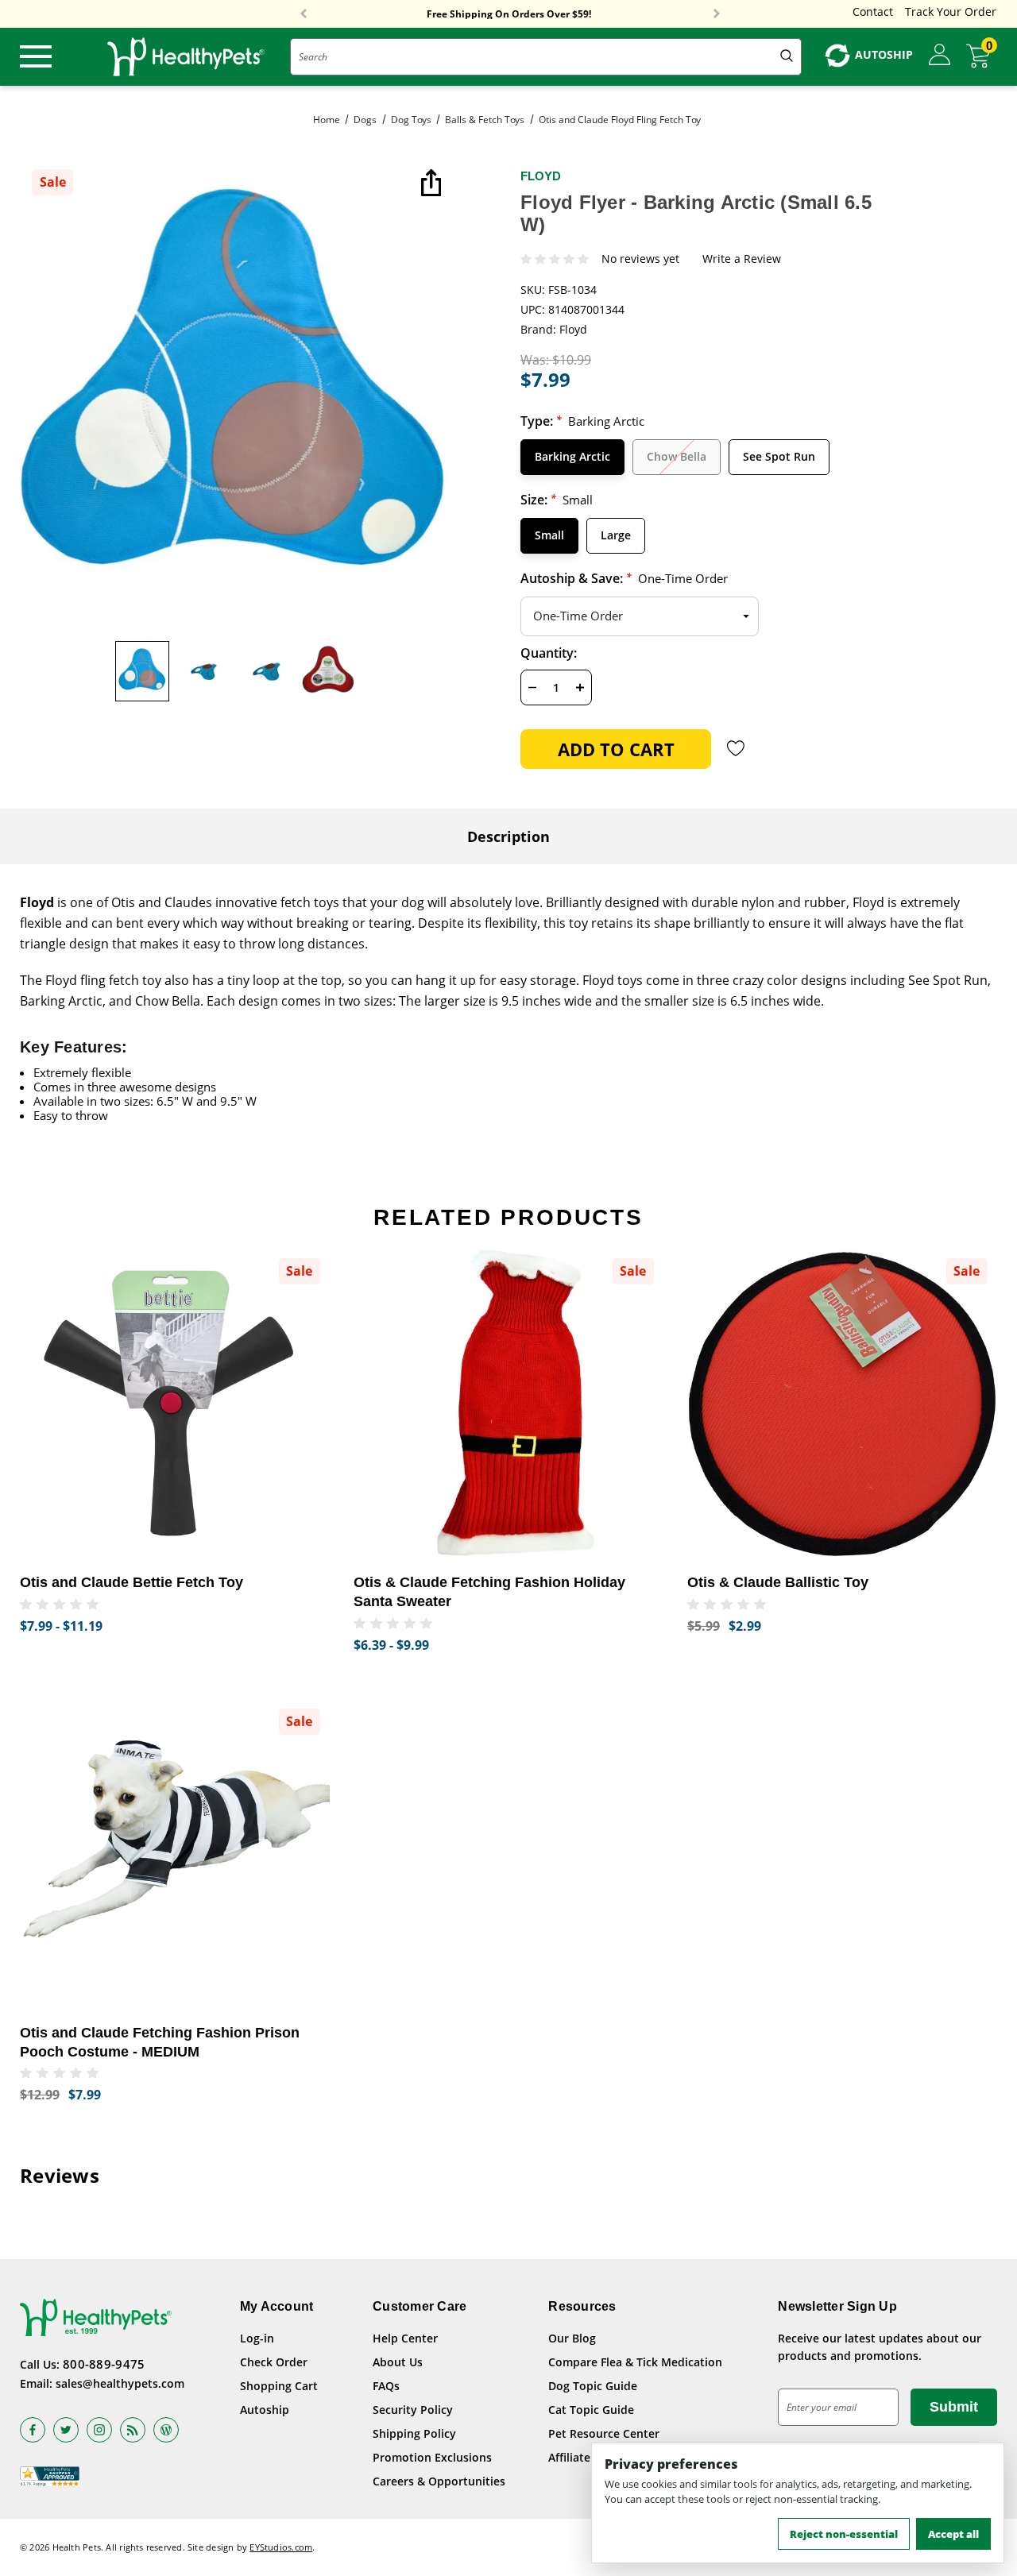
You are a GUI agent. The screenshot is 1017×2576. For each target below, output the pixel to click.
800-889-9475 (104, 2364)
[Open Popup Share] (429, 184)
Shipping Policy (414, 2433)
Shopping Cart (279, 2386)
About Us (398, 2362)
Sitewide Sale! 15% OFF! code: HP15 (509, 15)
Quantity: (549, 653)
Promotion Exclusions (432, 2457)
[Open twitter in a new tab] (66, 2430)
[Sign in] (940, 56)
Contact (873, 12)
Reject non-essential (844, 2534)
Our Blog (572, 2338)
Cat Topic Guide (591, 2410)
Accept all (953, 2534)
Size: (557, 500)
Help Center (405, 2338)
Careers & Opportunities (439, 2481)
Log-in (257, 2338)
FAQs (386, 2386)
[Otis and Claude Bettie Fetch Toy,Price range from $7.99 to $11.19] (175, 1404)
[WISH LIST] (736, 748)
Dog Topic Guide (593, 2386)
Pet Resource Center (604, 2433)
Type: (582, 421)
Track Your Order (951, 12)
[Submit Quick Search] (787, 57)
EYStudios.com (281, 2547)
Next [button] (717, 14)
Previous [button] (304, 14)
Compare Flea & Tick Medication (635, 2362)
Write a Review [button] (742, 259)
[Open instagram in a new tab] (99, 2430)
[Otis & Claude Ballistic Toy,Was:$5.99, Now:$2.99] (842, 1404)
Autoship (265, 2410)
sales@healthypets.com (120, 2383)
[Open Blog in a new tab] (166, 2430)
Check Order (274, 2362)
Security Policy (413, 2410)
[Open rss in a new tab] (133, 2430)
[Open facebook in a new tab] (33, 2430)
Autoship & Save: (624, 578)
